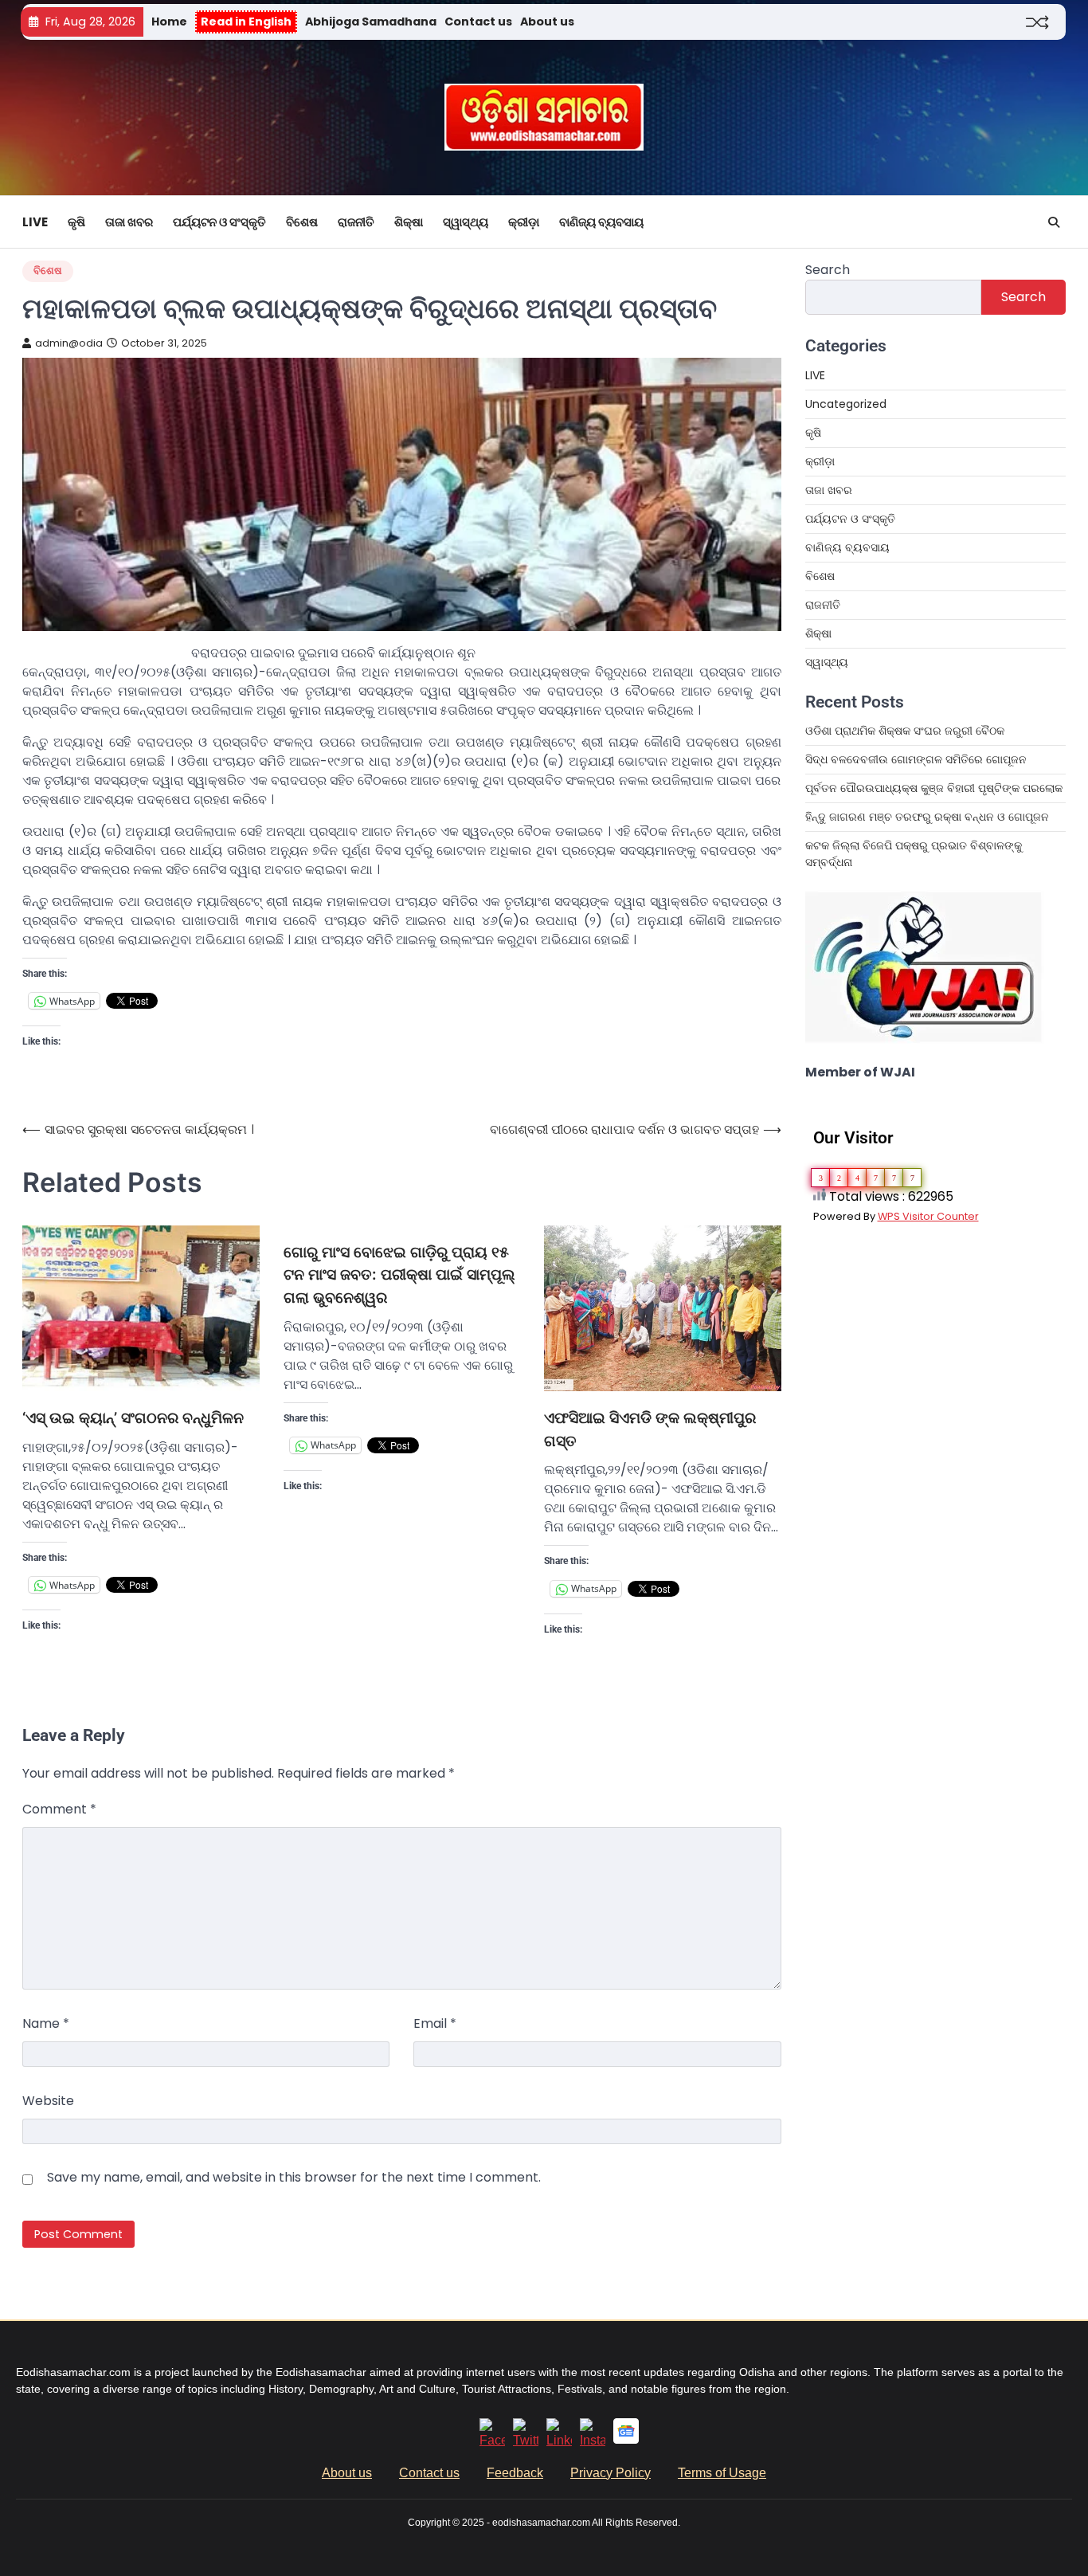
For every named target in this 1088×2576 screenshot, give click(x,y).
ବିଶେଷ (302, 222)
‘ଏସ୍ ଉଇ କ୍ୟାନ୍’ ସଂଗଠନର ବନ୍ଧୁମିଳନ (133, 1418)
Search (828, 270)
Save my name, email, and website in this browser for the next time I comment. (294, 2177)
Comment (59, 1809)
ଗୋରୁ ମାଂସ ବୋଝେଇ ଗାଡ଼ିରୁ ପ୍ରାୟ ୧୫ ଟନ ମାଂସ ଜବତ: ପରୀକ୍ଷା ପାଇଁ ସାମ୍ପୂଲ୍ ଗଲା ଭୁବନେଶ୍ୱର (399, 1275)
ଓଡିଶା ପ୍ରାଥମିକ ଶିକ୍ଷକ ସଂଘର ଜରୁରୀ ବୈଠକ (905, 731)
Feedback (515, 2473)
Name (46, 2023)
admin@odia (69, 343)
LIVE (35, 222)
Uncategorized (846, 404)
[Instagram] (593, 2440)
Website (48, 2101)
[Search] (1054, 222)
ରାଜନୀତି (356, 222)
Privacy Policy (611, 2473)
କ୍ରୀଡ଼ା (524, 222)
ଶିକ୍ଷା (409, 222)
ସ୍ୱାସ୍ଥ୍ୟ (466, 222)
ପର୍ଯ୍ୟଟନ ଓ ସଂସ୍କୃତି (219, 222)
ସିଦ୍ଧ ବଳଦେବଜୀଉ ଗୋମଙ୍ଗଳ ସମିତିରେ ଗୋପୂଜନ (916, 759)
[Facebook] (492, 2440)
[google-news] (626, 2439)
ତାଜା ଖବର (129, 222)
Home (169, 22)
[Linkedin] (559, 2440)
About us (547, 22)
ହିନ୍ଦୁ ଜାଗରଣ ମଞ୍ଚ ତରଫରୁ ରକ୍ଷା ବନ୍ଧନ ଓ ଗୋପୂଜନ (927, 817)
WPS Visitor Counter (928, 1216)
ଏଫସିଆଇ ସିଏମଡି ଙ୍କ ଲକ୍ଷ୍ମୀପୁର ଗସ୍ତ (650, 1429)
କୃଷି (76, 222)
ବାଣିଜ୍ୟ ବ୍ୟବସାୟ (601, 222)
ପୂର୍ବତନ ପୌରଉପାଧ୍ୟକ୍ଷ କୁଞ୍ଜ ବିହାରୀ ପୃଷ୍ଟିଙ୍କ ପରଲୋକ (934, 788)
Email (435, 2023)
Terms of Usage (722, 2473)
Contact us (478, 22)
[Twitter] (526, 2440)
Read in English (246, 22)
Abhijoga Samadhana (371, 22)
